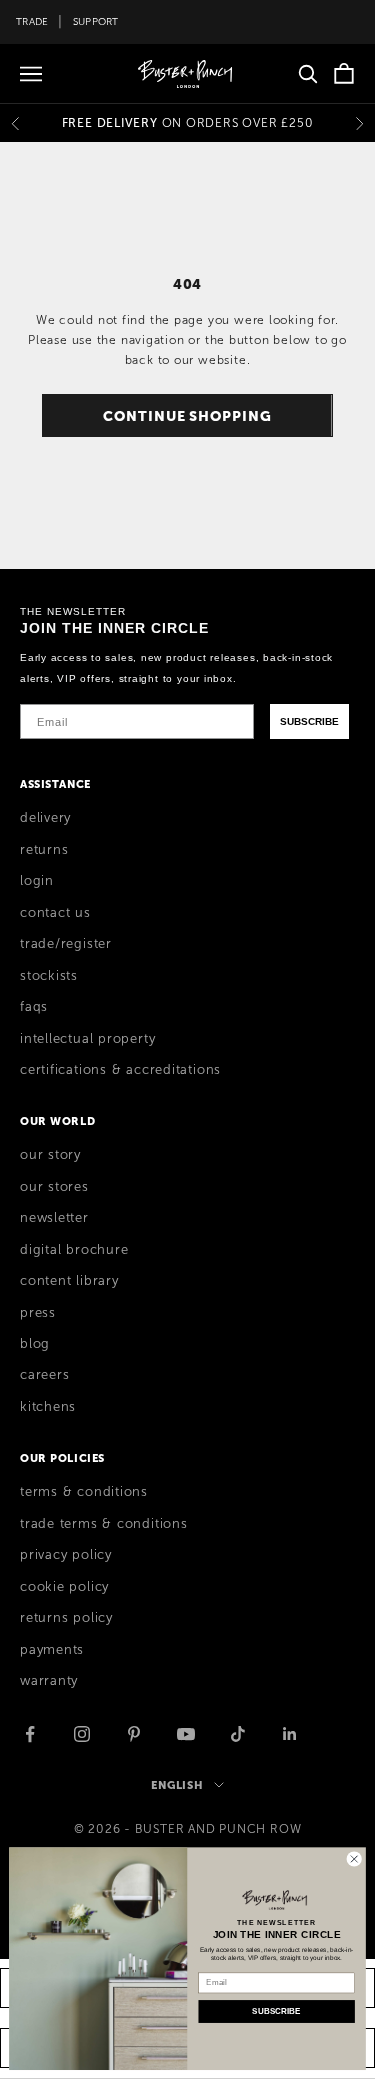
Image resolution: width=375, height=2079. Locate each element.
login (37, 881)
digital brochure (74, 1250)
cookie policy (64, 1587)
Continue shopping (187, 416)
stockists (49, 976)
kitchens (48, 1407)
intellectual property (87, 1039)
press (38, 1313)
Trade (32, 21)
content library (69, 1281)
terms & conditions (84, 1492)
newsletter (54, 1218)
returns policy (66, 1618)
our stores (54, 1187)
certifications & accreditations (120, 1070)
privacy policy (66, 1555)
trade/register (66, 944)
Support (96, 21)
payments (52, 1650)
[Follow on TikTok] (238, 1734)
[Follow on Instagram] (82, 1734)
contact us (55, 913)
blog (35, 1344)
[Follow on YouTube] (186, 1734)
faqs (34, 1007)
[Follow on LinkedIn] (290, 1734)
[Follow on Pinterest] (134, 1734)
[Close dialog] (354, 1859)
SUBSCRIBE (309, 721)
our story (50, 1155)
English (177, 1785)
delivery (45, 818)
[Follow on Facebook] (30, 1734)
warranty (49, 1681)
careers (44, 1375)
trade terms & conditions (104, 1524)
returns (44, 850)
